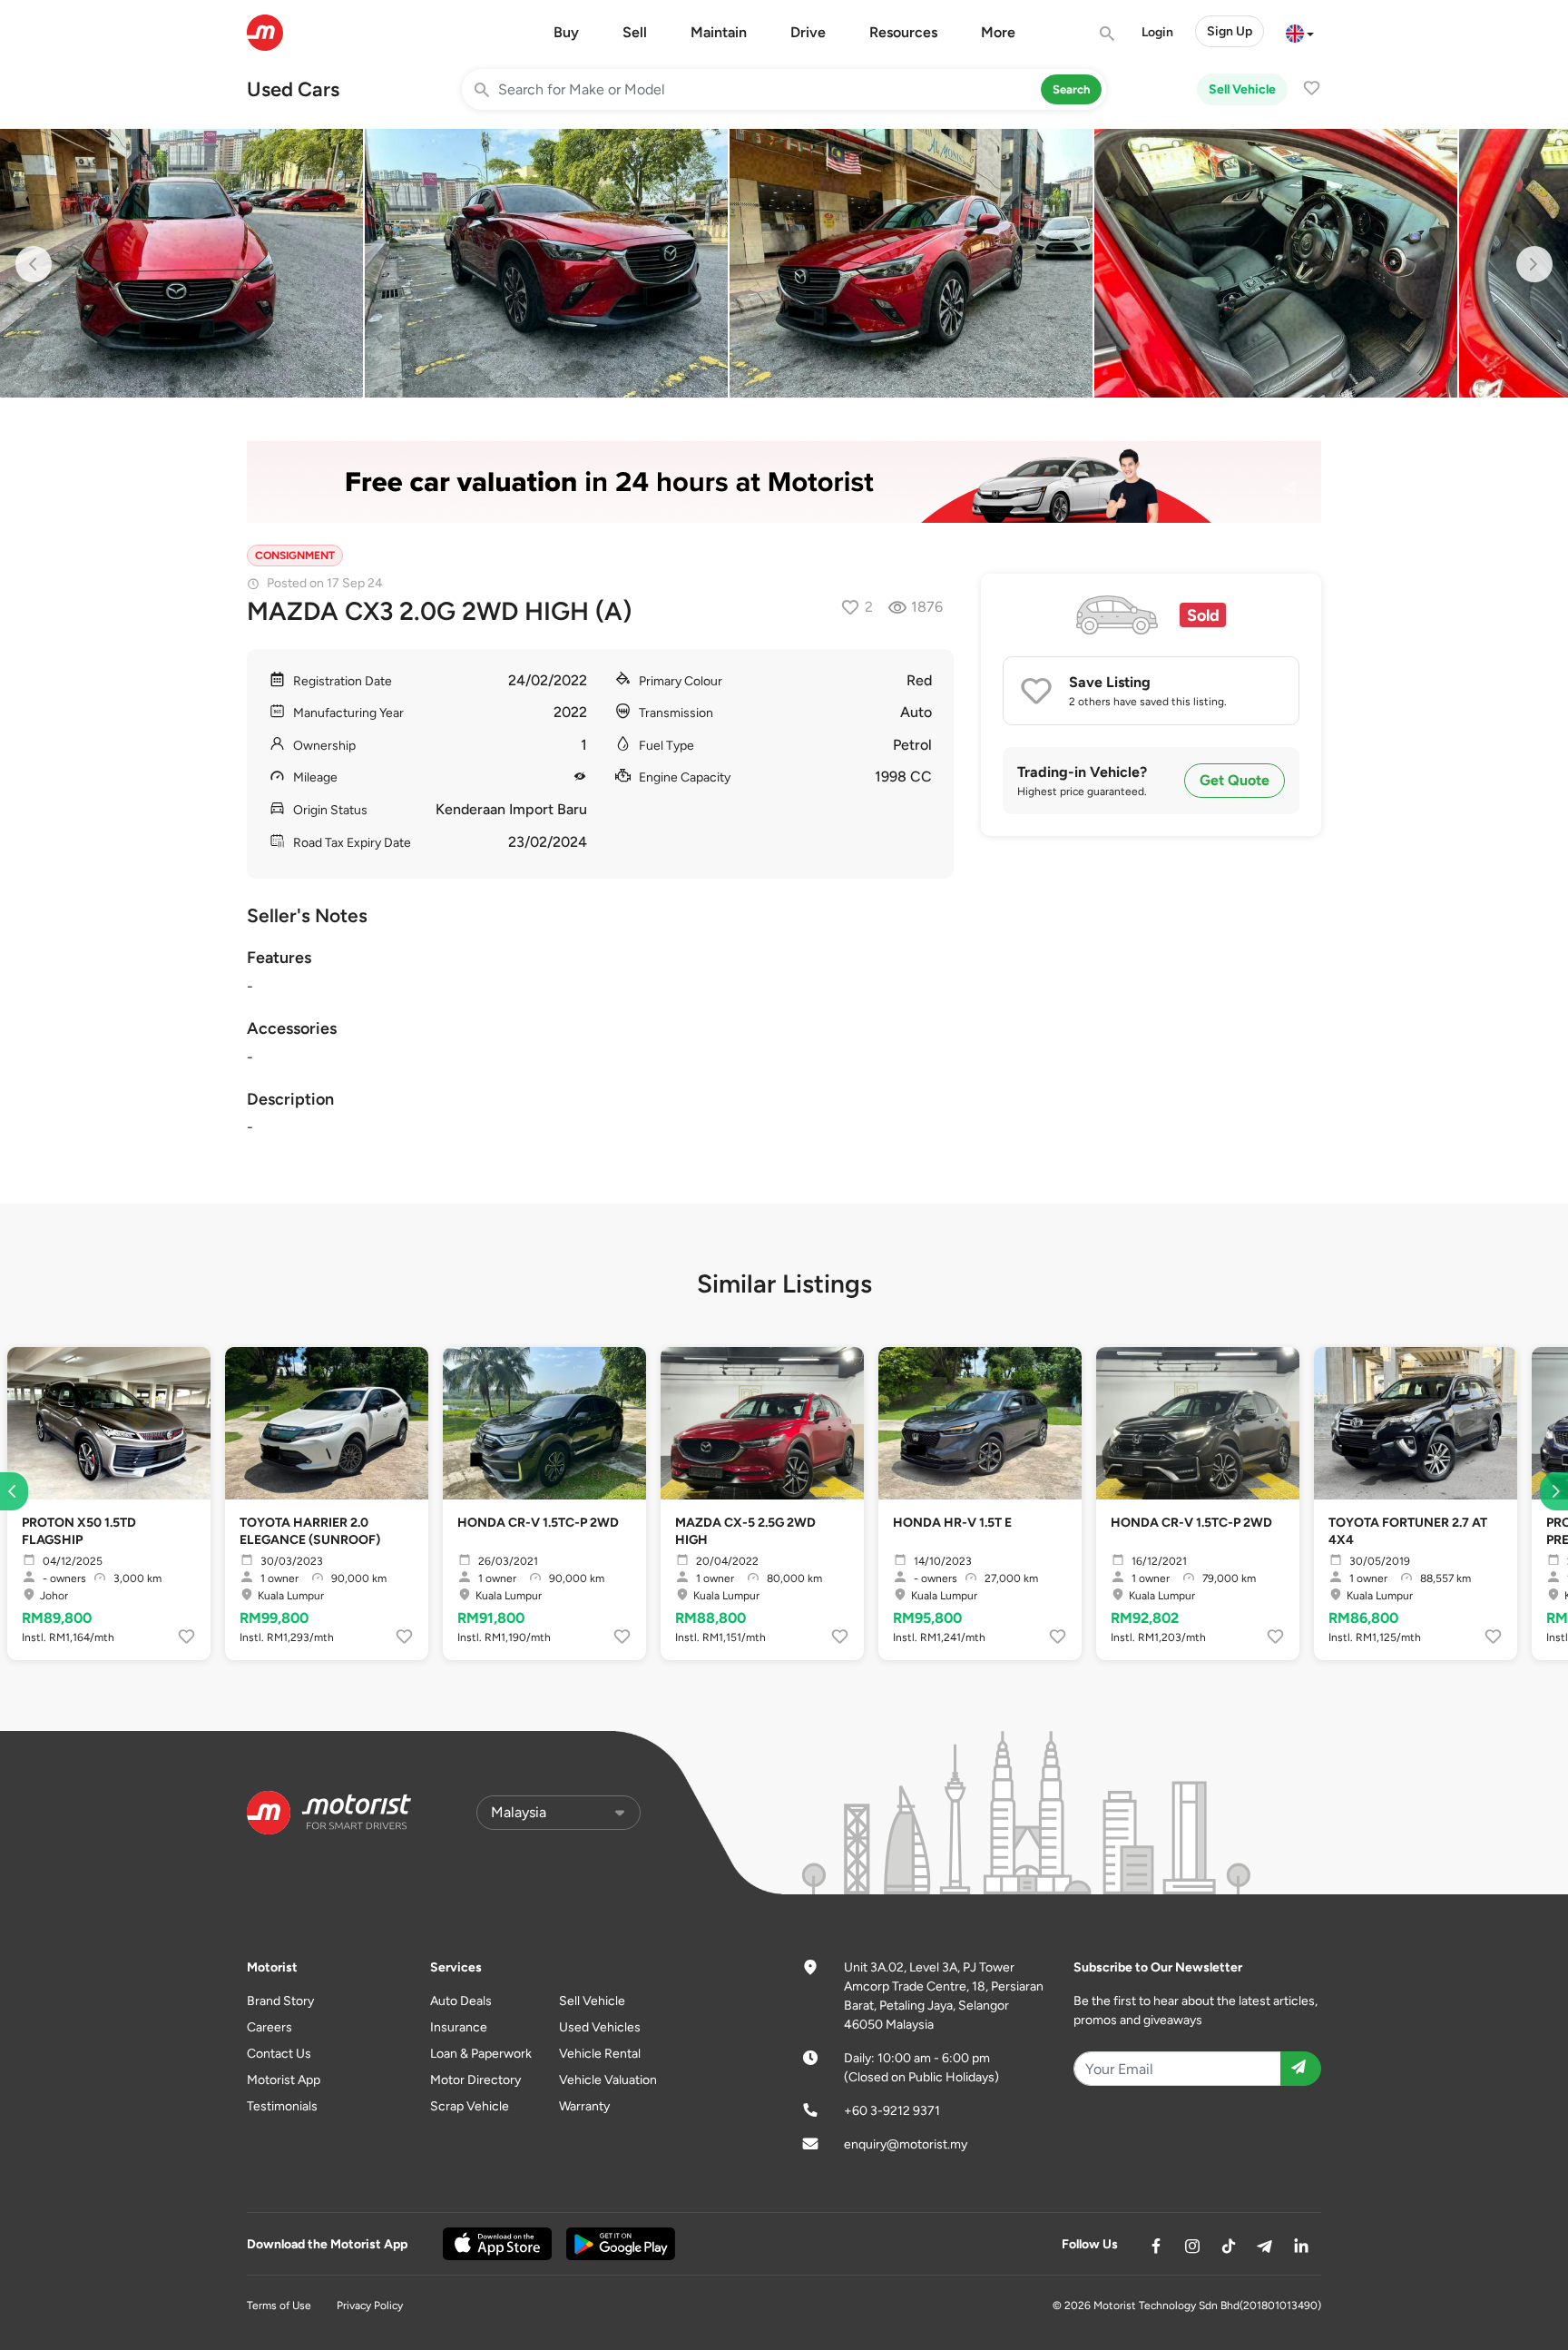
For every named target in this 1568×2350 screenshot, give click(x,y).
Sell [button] (635, 32)
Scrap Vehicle (470, 2106)
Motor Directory (475, 2080)
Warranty (584, 2106)
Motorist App (284, 2080)
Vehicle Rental (600, 2054)
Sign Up (1230, 31)
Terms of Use (279, 2306)
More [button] (998, 32)
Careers (269, 2027)
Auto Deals (461, 2001)
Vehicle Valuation (608, 2080)
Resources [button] (903, 32)
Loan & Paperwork (481, 2054)
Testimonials (282, 2106)
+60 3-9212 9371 (892, 2111)
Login (1157, 32)
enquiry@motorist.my (906, 2144)
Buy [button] (566, 32)
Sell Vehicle (1242, 89)
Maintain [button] (719, 32)
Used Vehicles (600, 2027)
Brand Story (280, 2001)
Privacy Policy (370, 2306)
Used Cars (293, 89)
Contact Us (279, 2054)
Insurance (459, 2027)
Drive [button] (808, 32)
